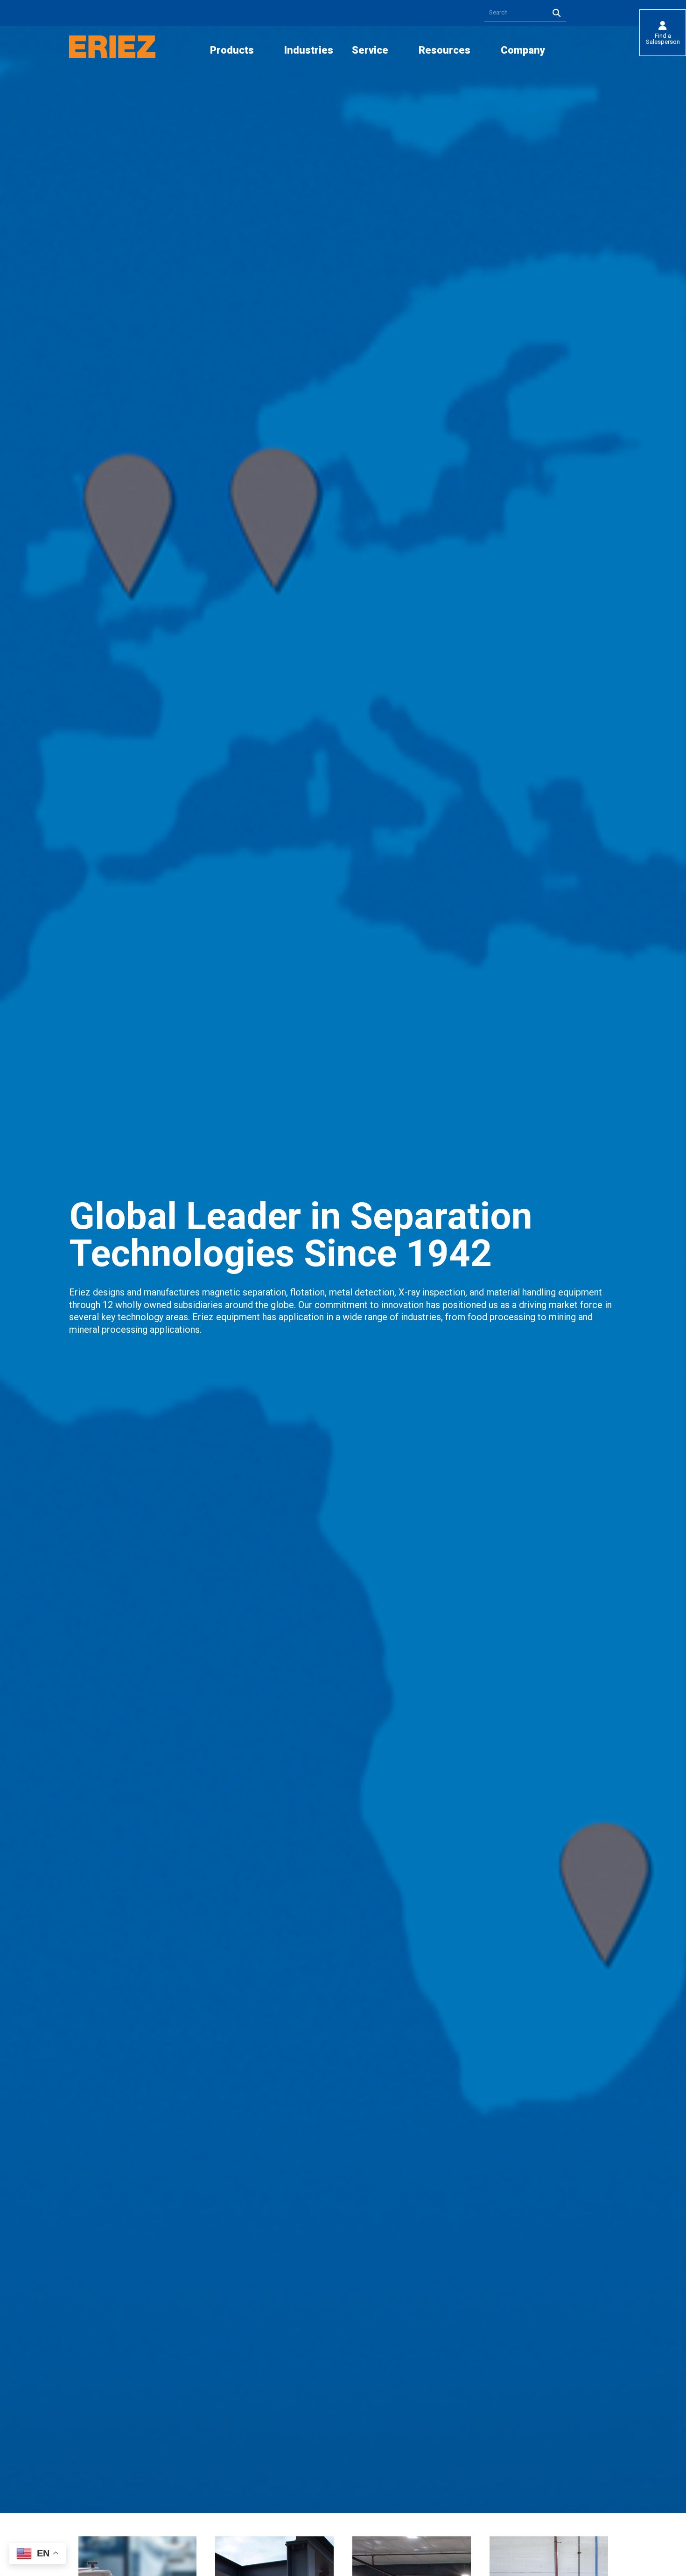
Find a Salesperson (663, 39)
